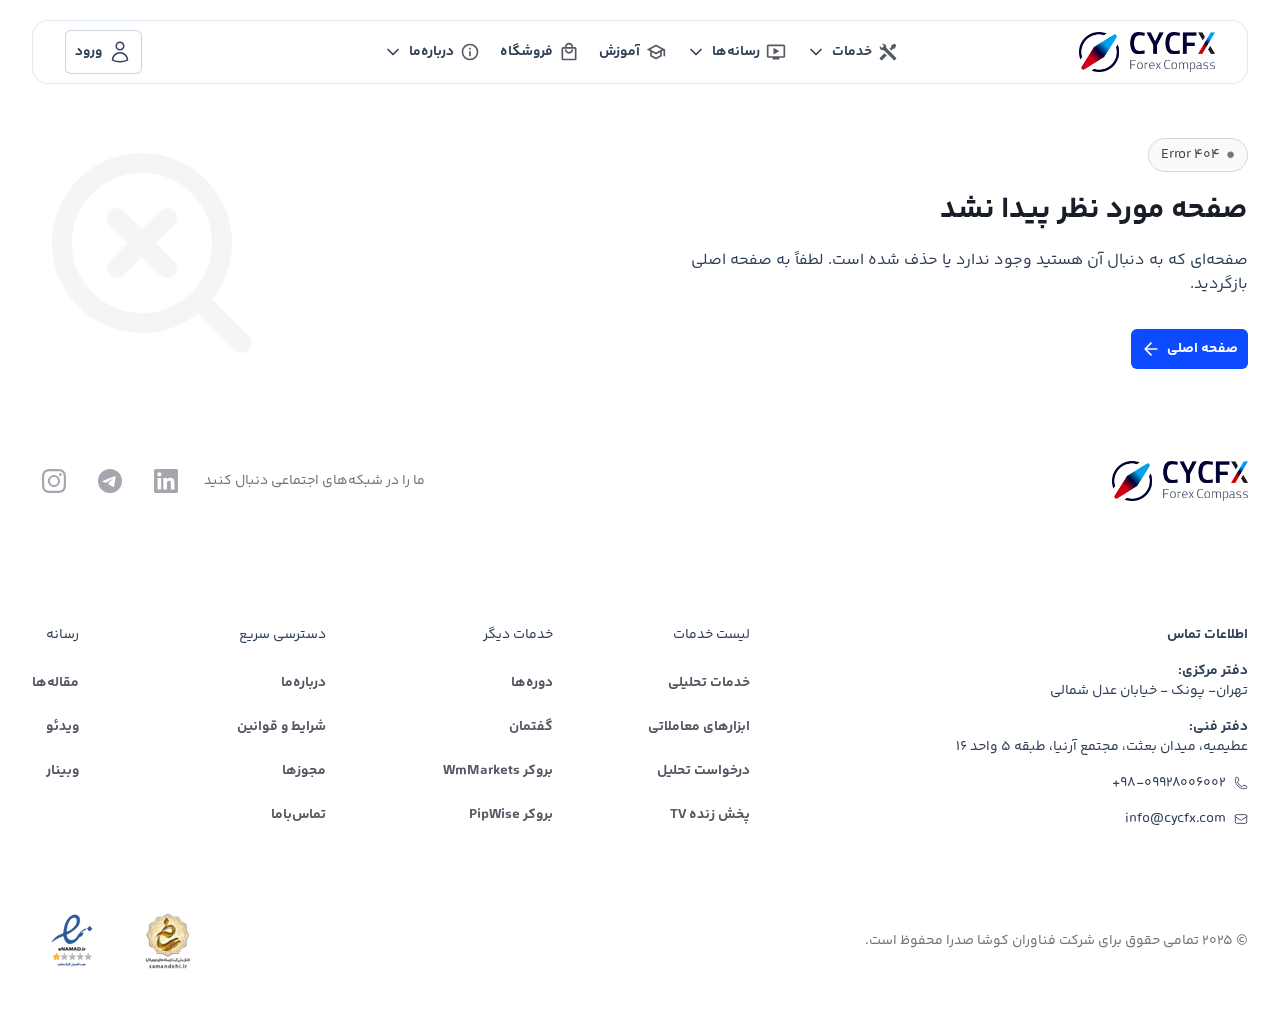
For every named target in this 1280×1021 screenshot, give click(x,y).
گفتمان (531, 727)
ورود (88, 52)
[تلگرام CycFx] (110, 481)
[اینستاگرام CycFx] (54, 481)
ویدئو (62, 727)
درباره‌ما (303, 683)
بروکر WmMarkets (498, 771)
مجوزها (304, 771)
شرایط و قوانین (281, 727)
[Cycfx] (1147, 52)
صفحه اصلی (1202, 349)
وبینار (62, 771)
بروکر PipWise (511, 815)
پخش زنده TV (710, 815)
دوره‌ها (532, 683)
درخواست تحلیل (703, 771)
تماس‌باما (298, 815)
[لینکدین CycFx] (166, 481)
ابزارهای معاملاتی (699, 727)
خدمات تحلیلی (709, 683)
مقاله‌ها (55, 683)
